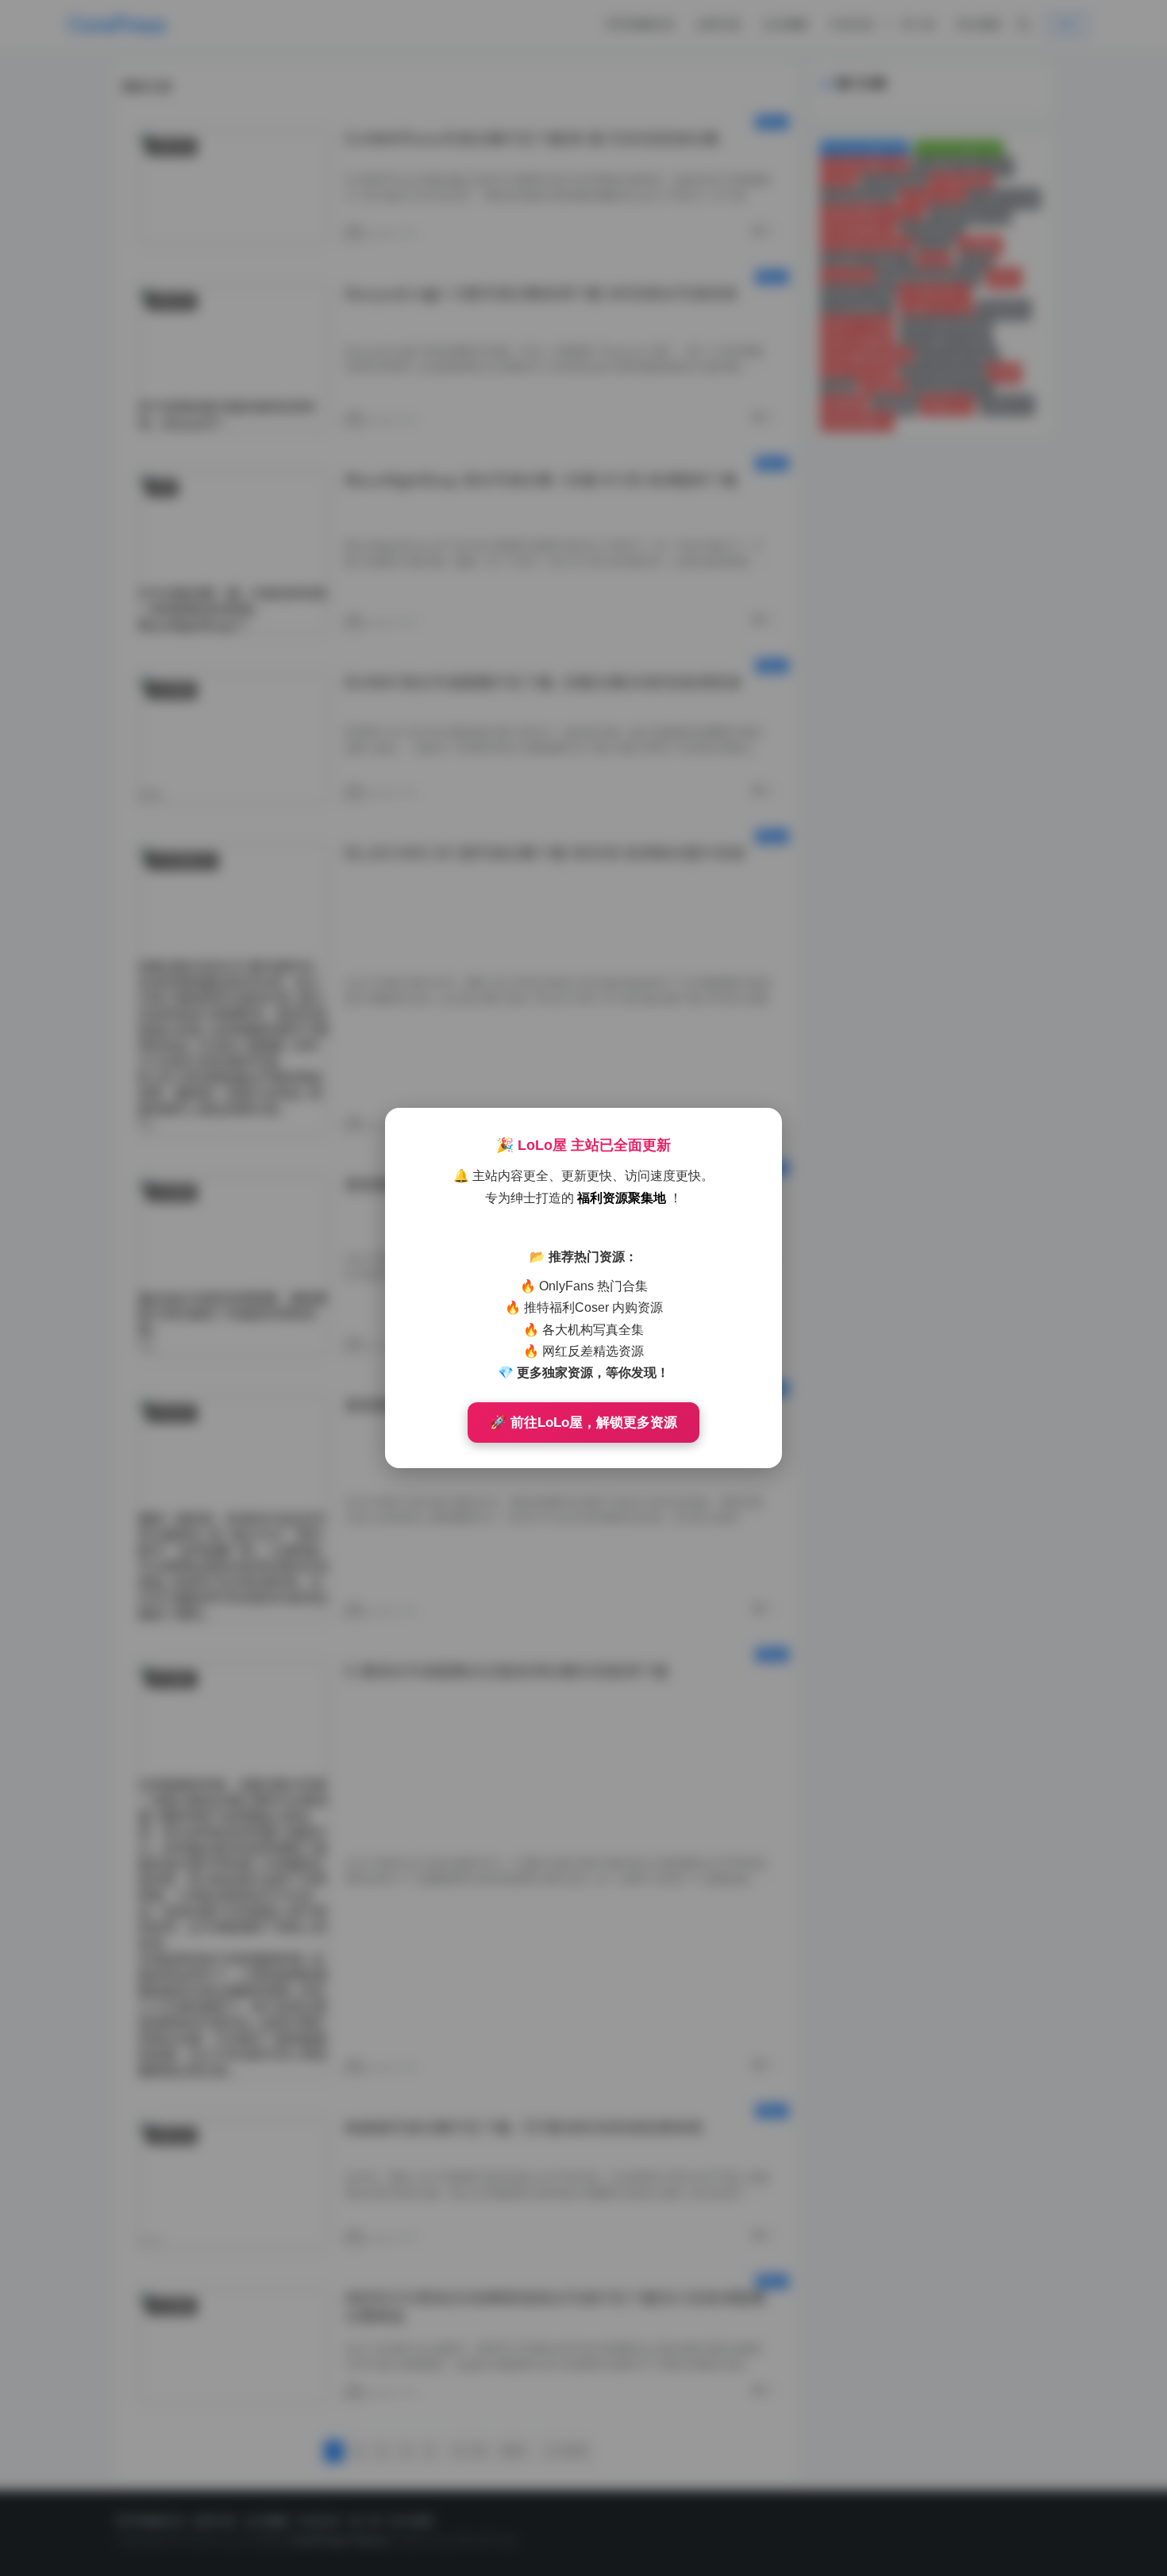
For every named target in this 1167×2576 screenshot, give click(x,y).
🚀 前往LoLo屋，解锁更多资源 (583, 1423)
